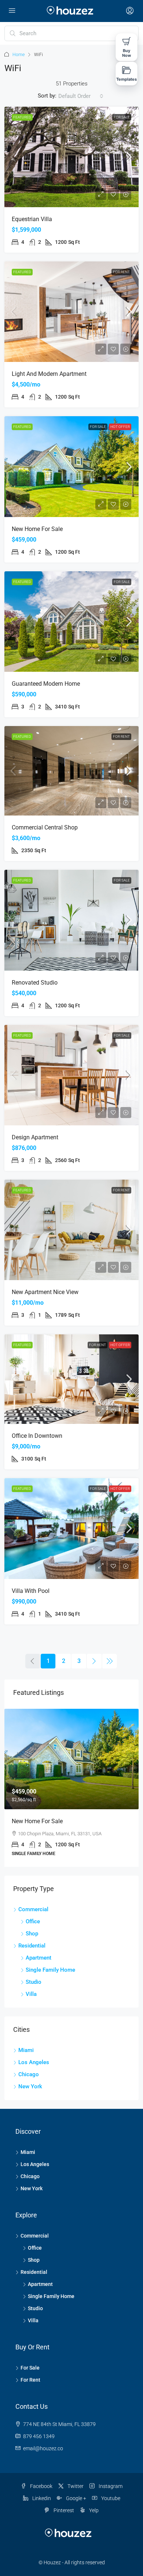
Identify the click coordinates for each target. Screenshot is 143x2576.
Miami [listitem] (26, 2050)
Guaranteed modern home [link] (46, 684)
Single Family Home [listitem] (50, 1970)
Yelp (93, 2510)
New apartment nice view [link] (45, 1292)
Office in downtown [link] (37, 1436)
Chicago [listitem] (29, 2074)
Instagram (110, 2486)
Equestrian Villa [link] (32, 219)
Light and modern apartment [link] (49, 374)
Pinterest (63, 2510)
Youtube (110, 2498)
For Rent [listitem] (30, 2380)
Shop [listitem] (32, 1934)
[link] (71, 157)
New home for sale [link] (37, 529)
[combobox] (81, 96)
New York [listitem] (30, 2086)
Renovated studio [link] (35, 983)
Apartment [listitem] (38, 1958)
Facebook (41, 2486)
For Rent (121, 272)
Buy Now (126, 53)
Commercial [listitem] (33, 1909)
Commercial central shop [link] (45, 827)
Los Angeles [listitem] (34, 2062)
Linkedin (41, 2498)
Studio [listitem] (34, 1982)
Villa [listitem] (31, 1994)
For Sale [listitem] (30, 2368)
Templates (127, 79)
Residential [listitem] (32, 1946)
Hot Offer (120, 427)
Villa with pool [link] (31, 1591)
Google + (76, 2498)
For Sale (122, 117)
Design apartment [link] (35, 1137)
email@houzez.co (43, 2448)
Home (19, 55)
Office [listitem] (33, 1921)
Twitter (75, 2486)
